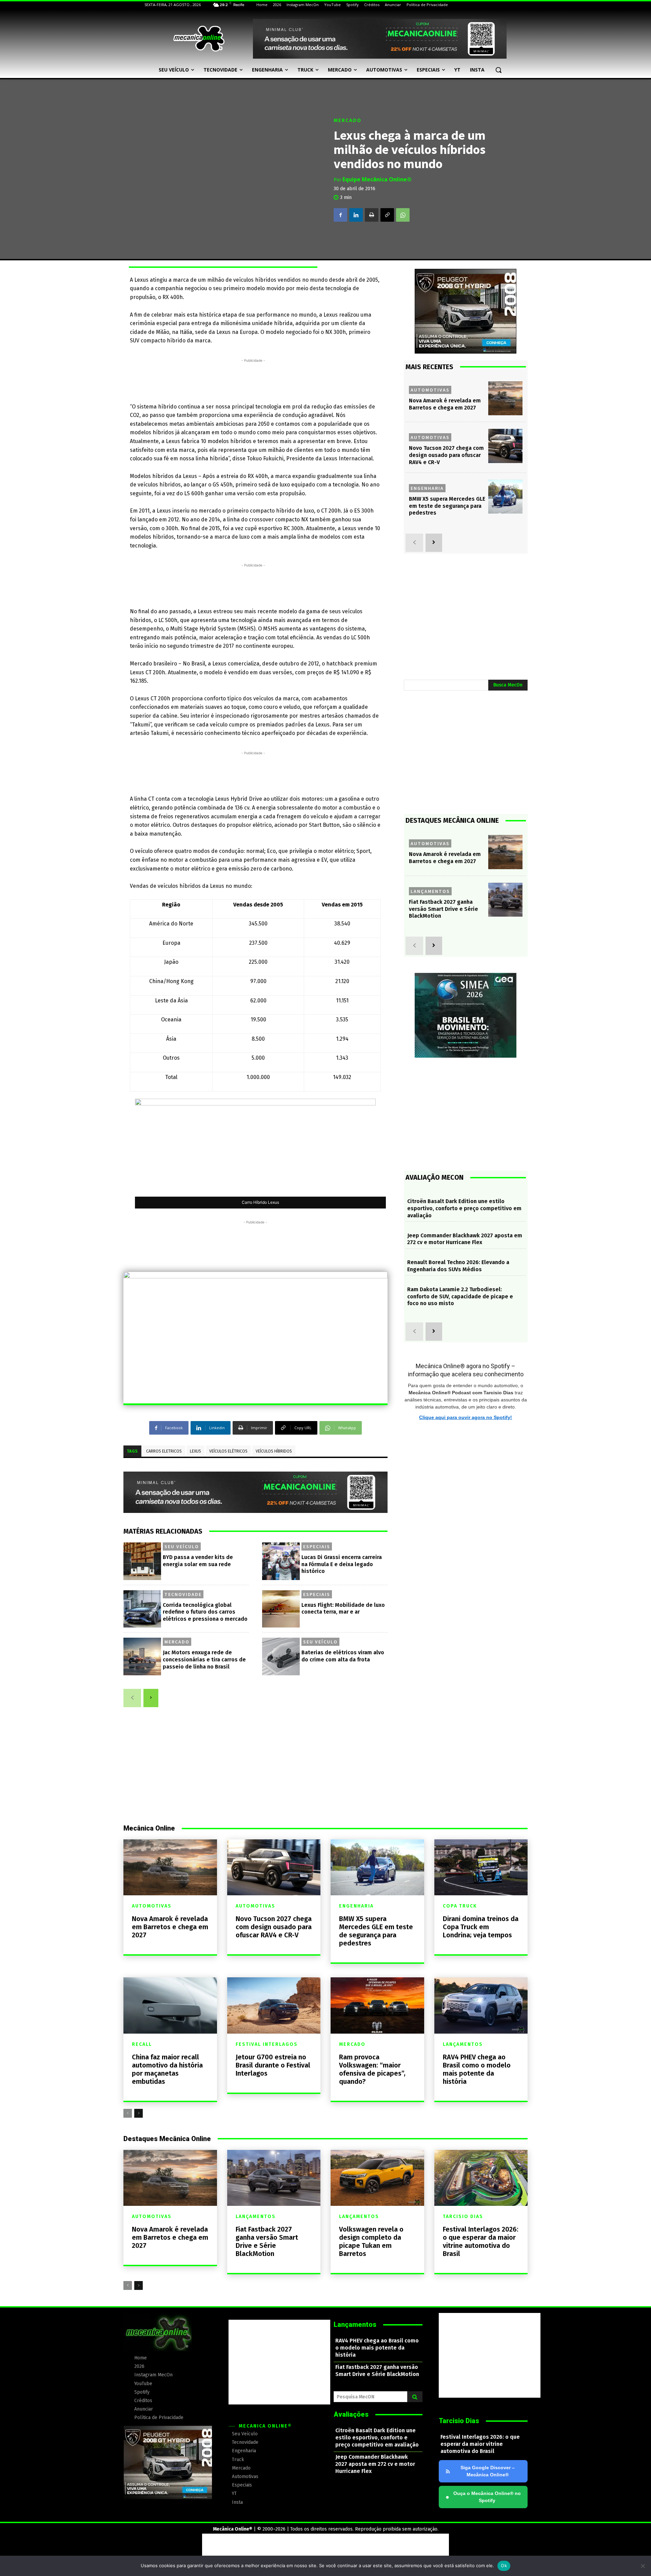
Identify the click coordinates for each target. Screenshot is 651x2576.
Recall (142, 2044)
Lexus (195, 1451)
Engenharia (427, 488)
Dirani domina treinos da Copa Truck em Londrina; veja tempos (481, 1927)
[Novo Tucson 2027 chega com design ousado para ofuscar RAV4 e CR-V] (505, 446)
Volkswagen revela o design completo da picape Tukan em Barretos (371, 2241)
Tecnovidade (183, 1594)
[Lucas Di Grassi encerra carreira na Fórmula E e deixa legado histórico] (281, 1561)
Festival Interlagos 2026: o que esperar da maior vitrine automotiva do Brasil (481, 2241)
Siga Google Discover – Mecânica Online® (488, 2471)
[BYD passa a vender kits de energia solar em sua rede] (142, 1561)
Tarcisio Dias (463, 2217)
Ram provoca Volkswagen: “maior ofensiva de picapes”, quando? (372, 2069)
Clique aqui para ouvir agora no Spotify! (466, 1417)
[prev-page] (132, 1698)
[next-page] (151, 1698)
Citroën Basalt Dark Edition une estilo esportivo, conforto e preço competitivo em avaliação (464, 1208)
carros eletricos (164, 1451)
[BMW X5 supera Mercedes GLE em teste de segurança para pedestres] (505, 497)
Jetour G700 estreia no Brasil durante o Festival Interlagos (273, 2065)
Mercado (348, 121)
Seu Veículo (182, 1546)
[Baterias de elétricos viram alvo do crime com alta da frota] (281, 1656)
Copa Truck (460, 1906)
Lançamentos (430, 891)
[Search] (415, 2397)
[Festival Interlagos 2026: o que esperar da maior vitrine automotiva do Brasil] (481, 2178)
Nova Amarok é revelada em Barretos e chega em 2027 (170, 1927)
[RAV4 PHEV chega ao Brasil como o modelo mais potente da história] (481, 2005)
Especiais (317, 1546)
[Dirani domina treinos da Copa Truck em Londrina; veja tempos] (481, 1867)
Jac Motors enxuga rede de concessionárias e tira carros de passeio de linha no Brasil (204, 1660)
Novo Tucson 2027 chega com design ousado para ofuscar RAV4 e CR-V (446, 455)
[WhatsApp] (403, 215)
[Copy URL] (387, 215)
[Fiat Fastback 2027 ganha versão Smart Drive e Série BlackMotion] (505, 900)
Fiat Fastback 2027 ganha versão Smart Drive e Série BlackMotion (443, 909)
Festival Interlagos (267, 2044)
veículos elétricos (228, 1451)
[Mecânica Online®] (199, 39)
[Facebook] (340, 215)
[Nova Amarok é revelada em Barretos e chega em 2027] (505, 398)
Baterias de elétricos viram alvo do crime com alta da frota (343, 1656)
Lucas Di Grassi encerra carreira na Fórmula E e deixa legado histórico (342, 1564)
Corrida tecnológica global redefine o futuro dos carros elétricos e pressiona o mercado (205, 1612)
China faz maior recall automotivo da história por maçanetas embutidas (167, 2069)
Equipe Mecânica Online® (377, 179)
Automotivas (430, 390)
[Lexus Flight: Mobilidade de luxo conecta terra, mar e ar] (281, 1609)
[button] (498, 70)
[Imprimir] (372, 215)
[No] (643, 2566)
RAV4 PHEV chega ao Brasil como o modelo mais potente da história (477, 2069)
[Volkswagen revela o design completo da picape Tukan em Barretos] (377, 2178)
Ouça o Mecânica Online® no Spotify (483, 2497)
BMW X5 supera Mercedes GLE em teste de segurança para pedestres (447, 506)
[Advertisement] (253, 379)
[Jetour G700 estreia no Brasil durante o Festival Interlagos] (274, 2005)
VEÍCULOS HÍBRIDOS (274, 1451)
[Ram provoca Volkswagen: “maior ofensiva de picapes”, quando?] (377, 2005)
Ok (504, 2565)
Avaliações (351, 2414)
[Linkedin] (356, 215)
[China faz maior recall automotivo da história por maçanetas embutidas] (170, 2005)
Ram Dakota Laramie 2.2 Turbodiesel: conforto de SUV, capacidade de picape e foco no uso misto (460, 1296)
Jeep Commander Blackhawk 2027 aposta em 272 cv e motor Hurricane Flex (465, 1239)
